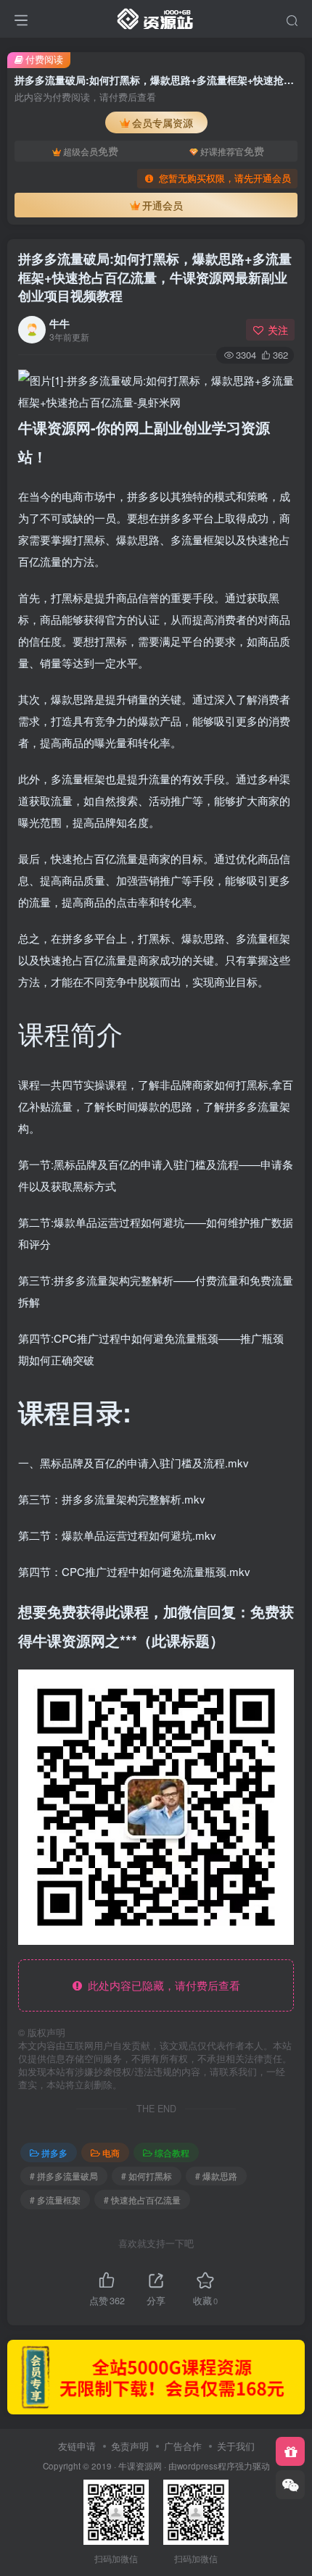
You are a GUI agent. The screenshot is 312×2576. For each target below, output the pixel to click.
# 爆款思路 (216, 2176)
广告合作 (183, 2446)
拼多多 (54, 2152)
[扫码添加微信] (290, 2485)
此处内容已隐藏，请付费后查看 (161, 1985)
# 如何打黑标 (147, 2176)
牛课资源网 (140, 2466)
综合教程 (172, 2152)
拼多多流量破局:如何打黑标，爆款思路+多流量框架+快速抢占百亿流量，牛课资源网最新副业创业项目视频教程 (155, 277)
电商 (111, 2152)
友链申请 (77, 2446)
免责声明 (130, 2446)
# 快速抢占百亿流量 (142, 2200)
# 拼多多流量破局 (64, 2176)
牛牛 (59, 323)
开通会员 (163, 205)
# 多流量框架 (55, 2200)
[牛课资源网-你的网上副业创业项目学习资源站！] (156, 17)
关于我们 (236, 2446)
